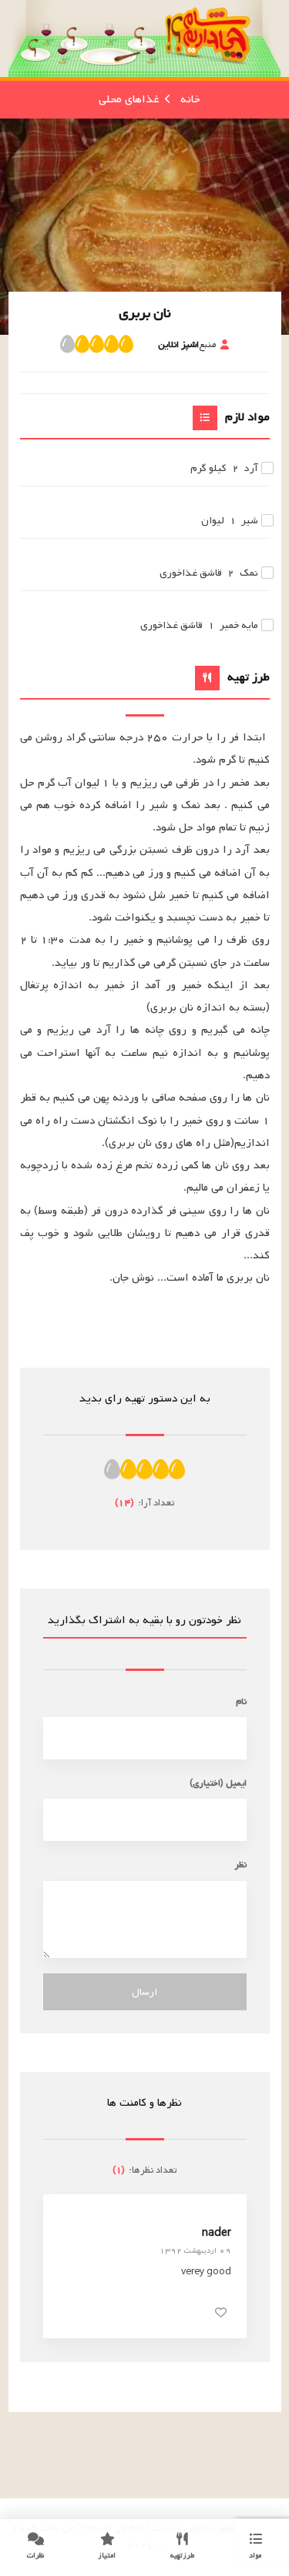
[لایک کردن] (221, 2312)
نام (241, 1701)
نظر (240, 1864)
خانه (190, 99)
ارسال (144, 1992)
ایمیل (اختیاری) (218, 1783)
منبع (187, 344)
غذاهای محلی (129, 99)
